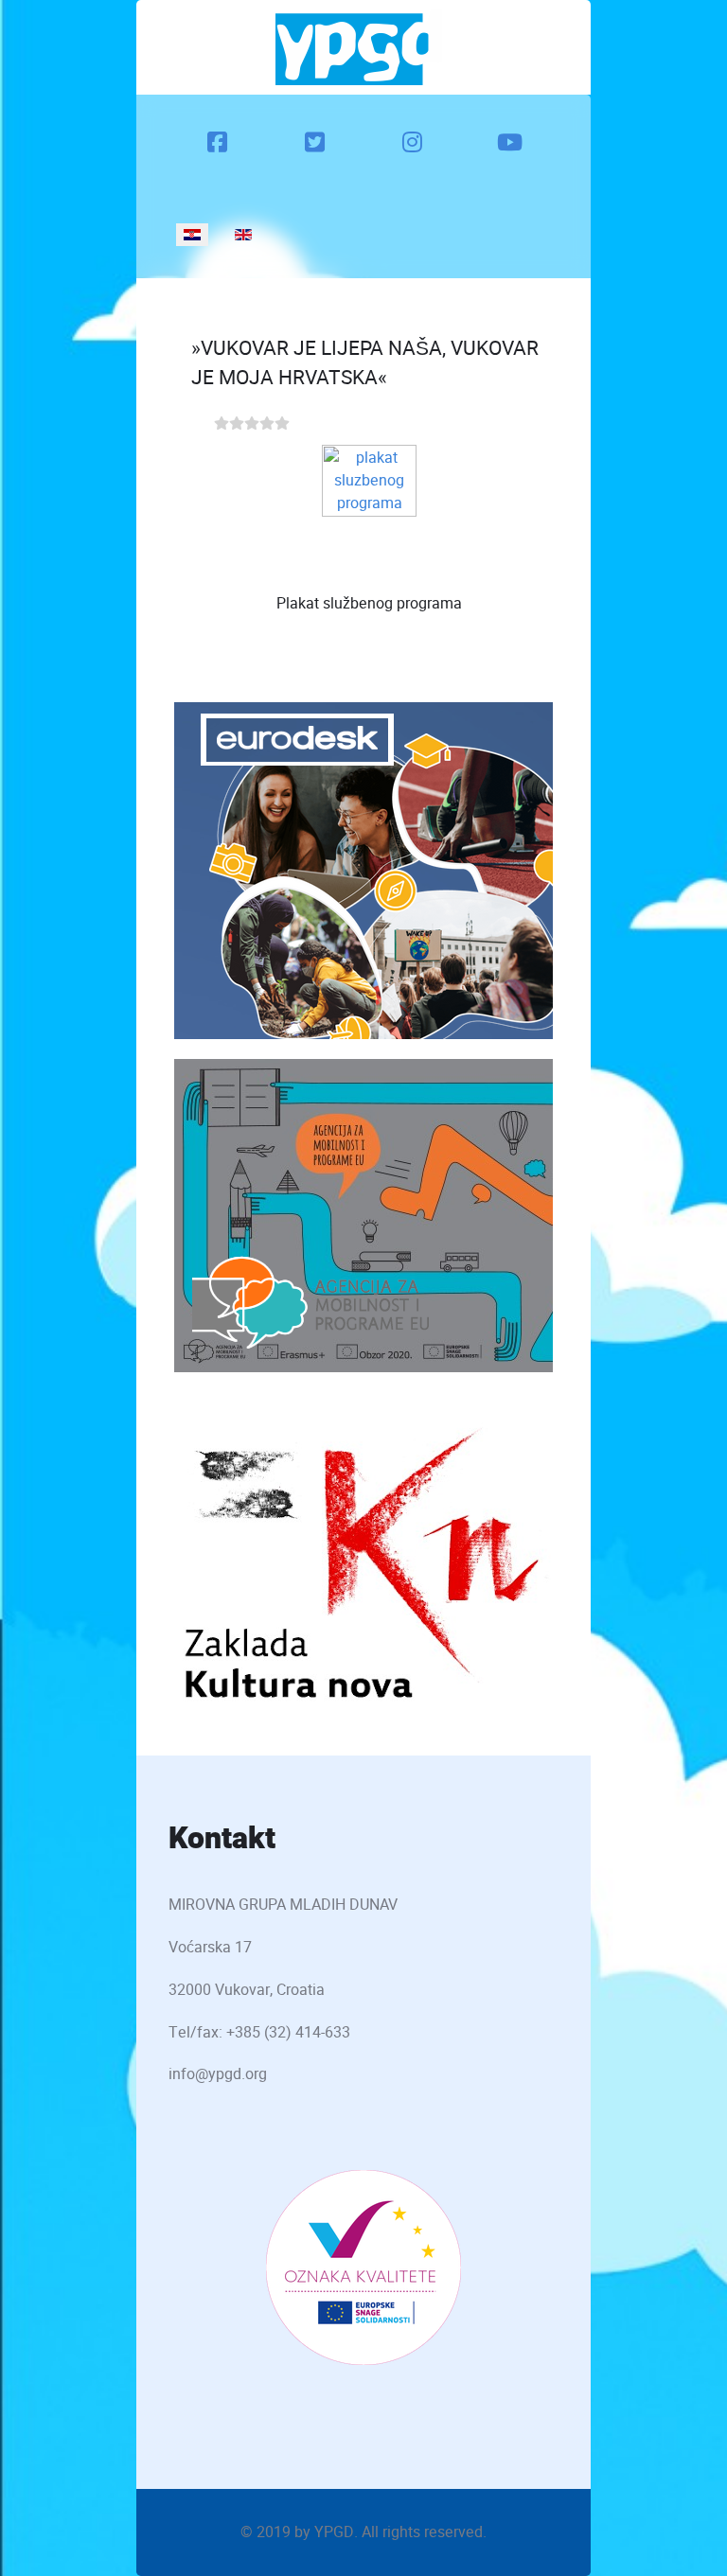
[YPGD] (359, 47)
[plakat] (369, 508)
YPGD (334, 2532)
